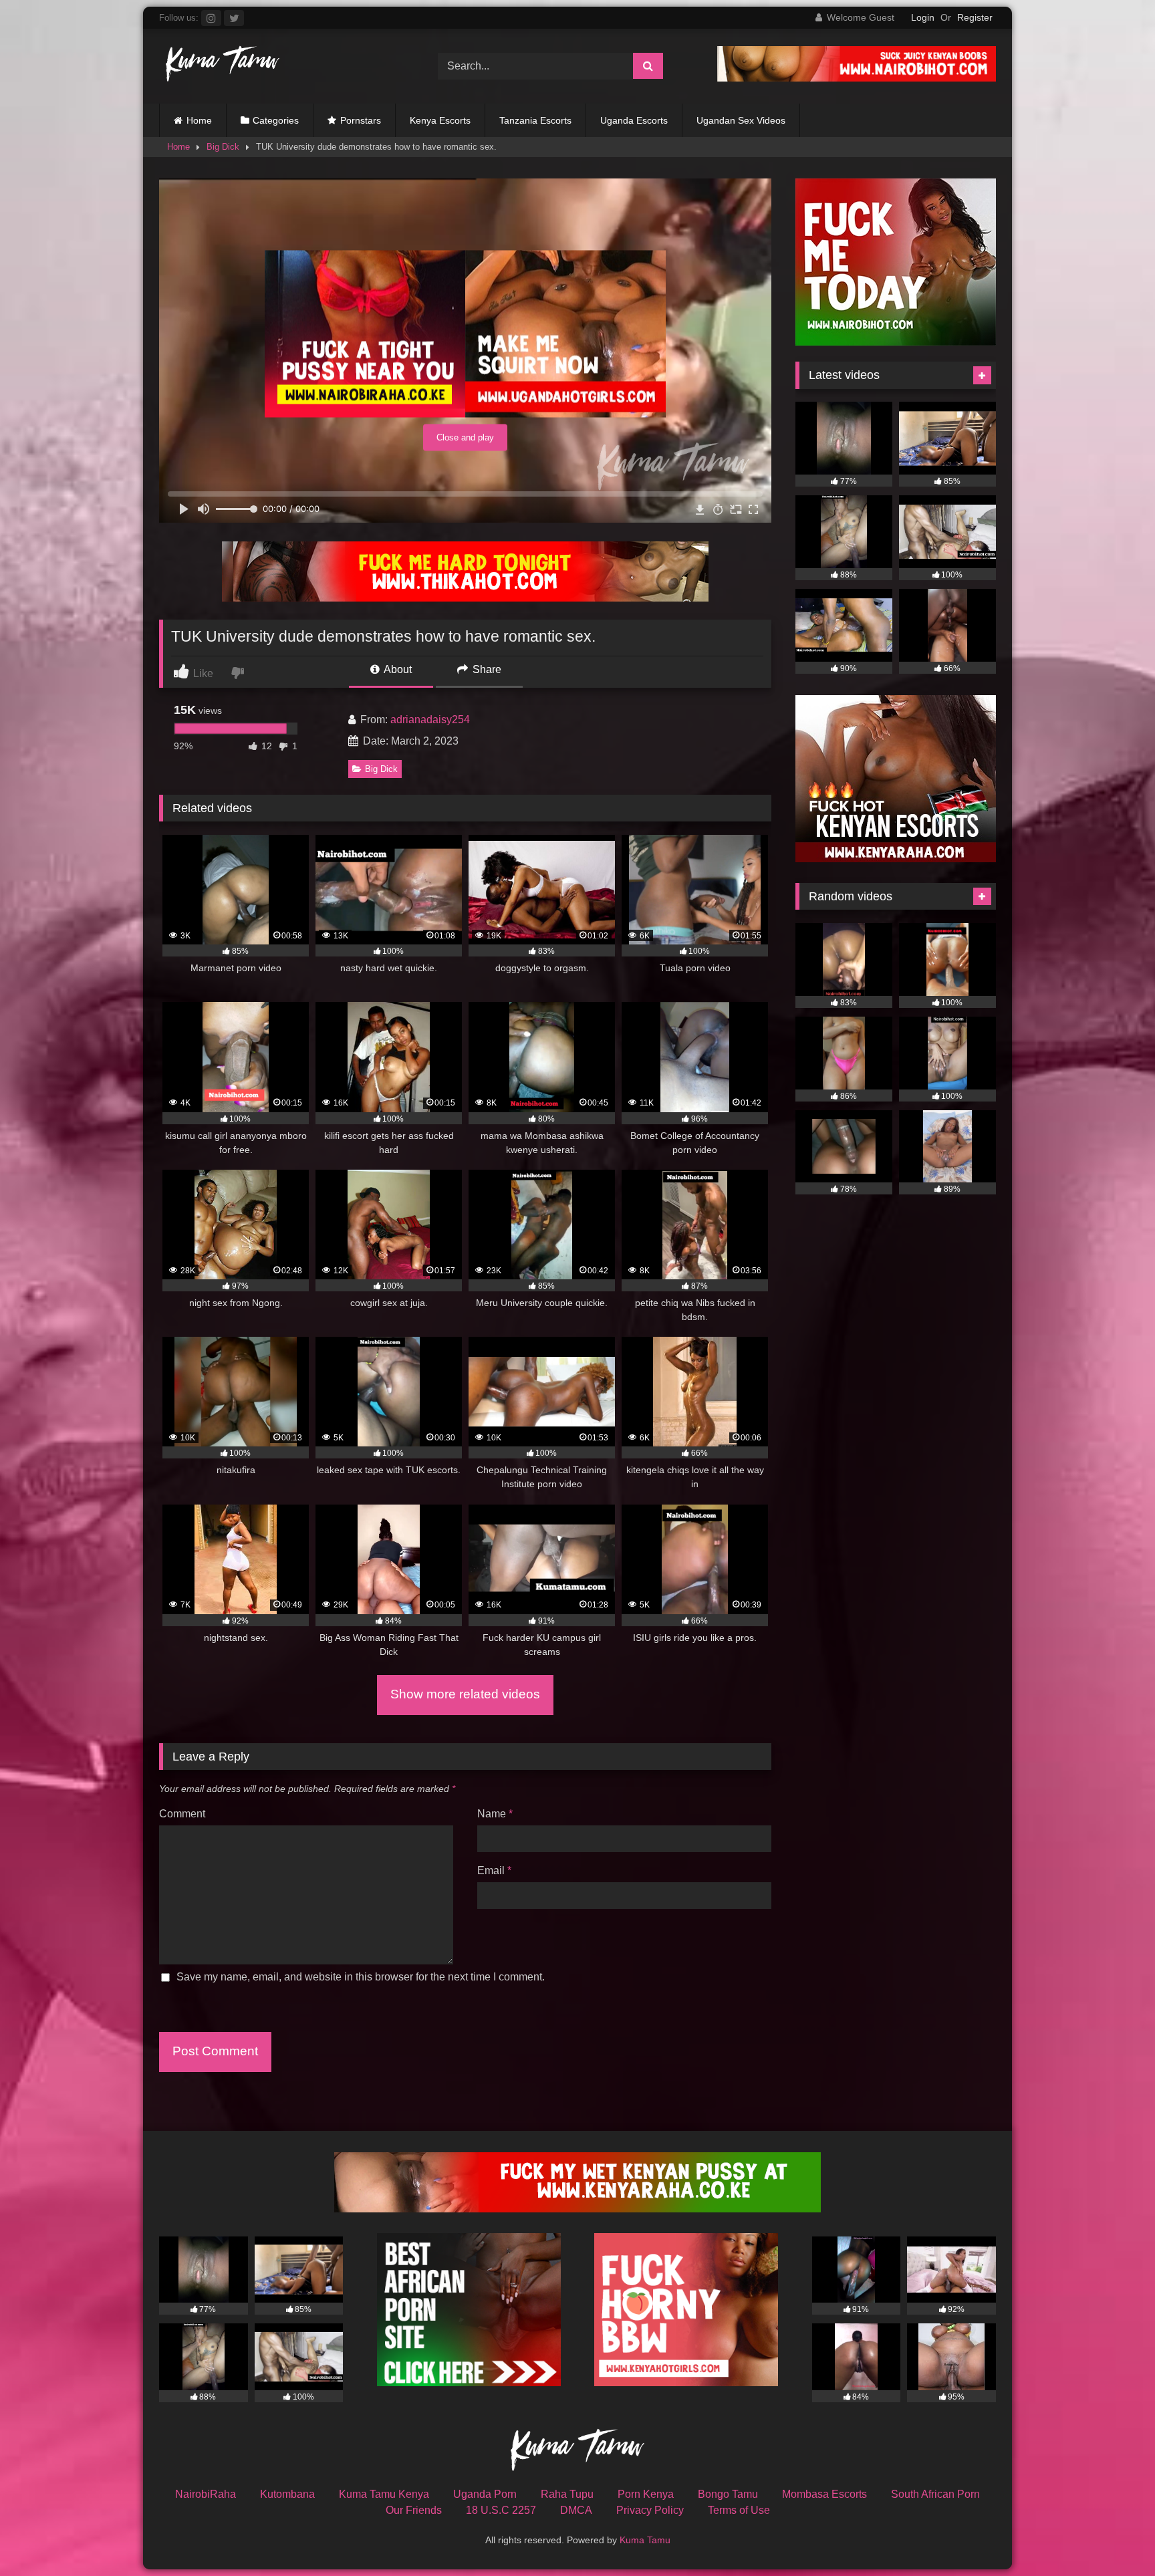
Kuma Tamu (645, 2540)
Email (494, 1871)
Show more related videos (465, 1694)
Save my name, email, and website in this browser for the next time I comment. (361, 1977)
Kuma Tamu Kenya (384, 2494)
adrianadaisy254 (430, 720)
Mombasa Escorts (824, 2494)
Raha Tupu (567, 2494)
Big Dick (223, 147)
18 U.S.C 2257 (501, 2510)
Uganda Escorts (634, 120)
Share (486, 669)
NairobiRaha (206, 2494)
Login (923, 17)
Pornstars (361, 120)
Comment (182, 1814)
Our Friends (414, 2510)
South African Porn (935, 2494)
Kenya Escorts (440, 120)
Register (975, 17)
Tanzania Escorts (535, 120)
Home (199, 120)
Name (495, 1814)
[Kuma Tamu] (219, 66)
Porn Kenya (646, 2494)
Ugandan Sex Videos (741, 120)
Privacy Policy (650, 2510)
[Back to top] (1114, 2536)
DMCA (576, 2510)
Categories (276, 120)
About (397, 669)
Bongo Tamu (728, 2494)
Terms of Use (739, 2510)
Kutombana (287, 2494)
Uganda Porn (485, 2494)
